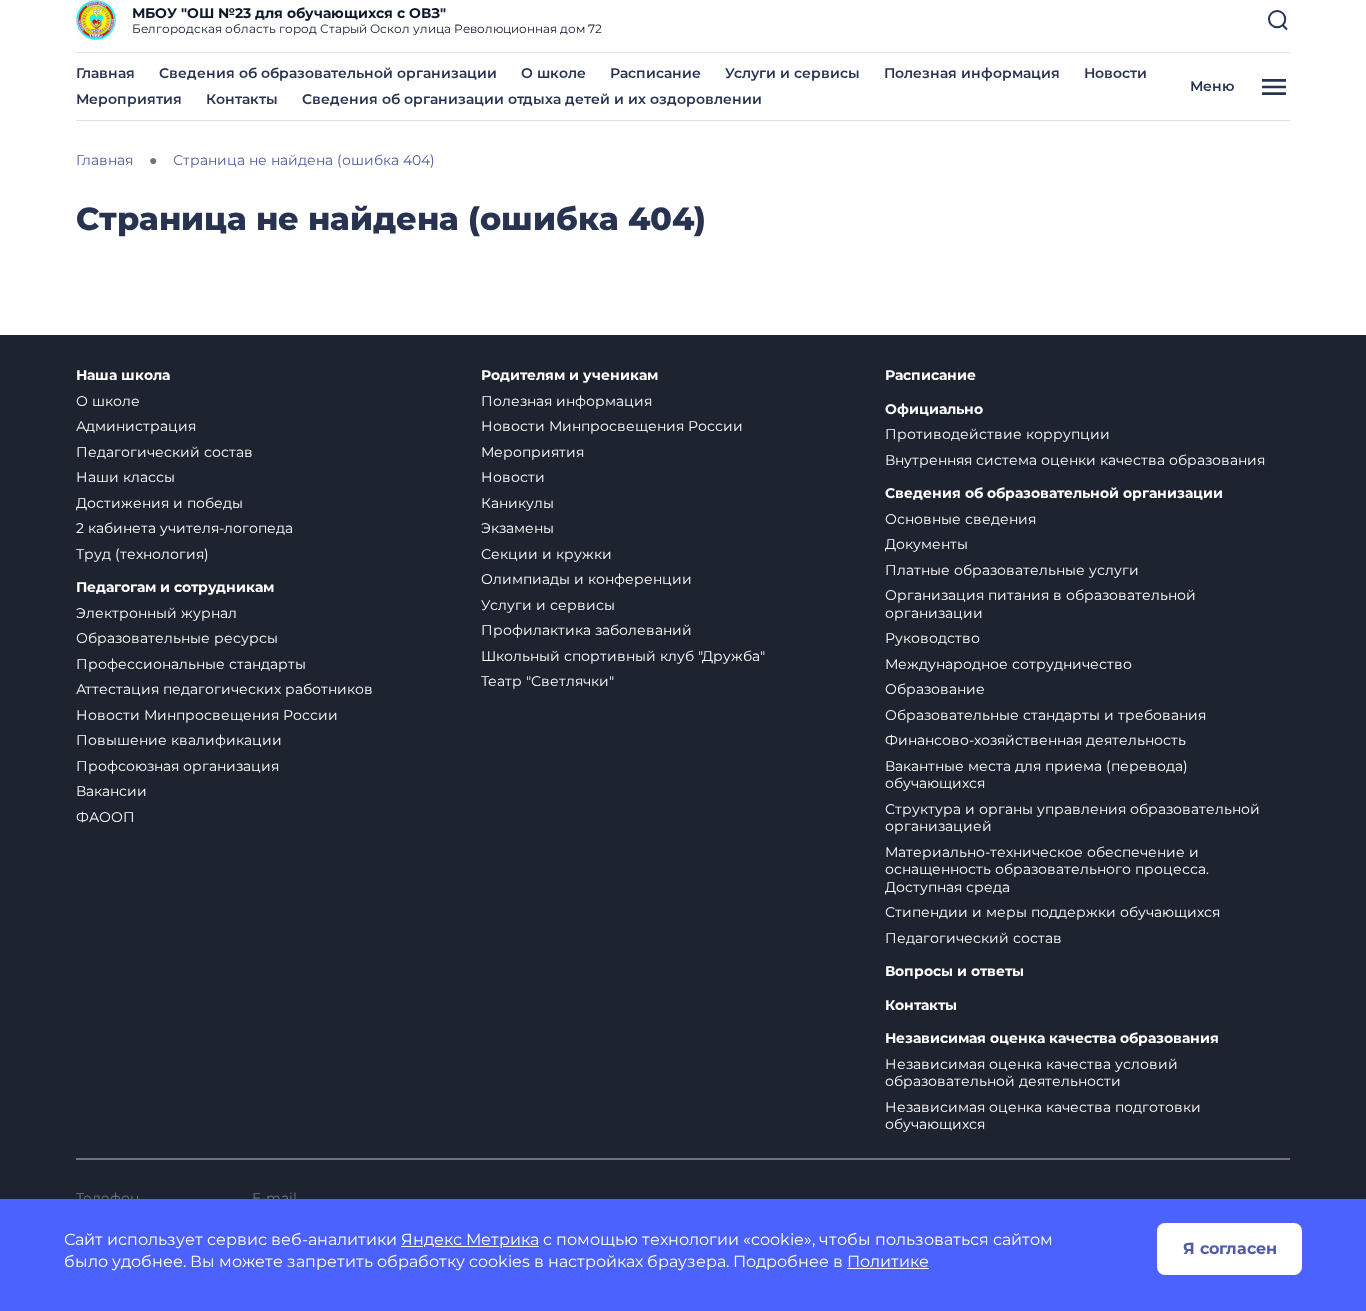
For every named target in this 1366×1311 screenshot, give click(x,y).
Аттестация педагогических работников (224, 689)
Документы (926, 544)
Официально (934, 409)
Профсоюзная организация (177, 766)
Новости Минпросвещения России (207, 715)
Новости (1115, 73)
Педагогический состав (164, 452)
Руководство (932, 638)
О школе (553, 73)
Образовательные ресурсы (177, 638)
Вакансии (111, 791)
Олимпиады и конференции (586, 579)
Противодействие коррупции (997, 434)
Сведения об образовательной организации (328, 73)
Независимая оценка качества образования (1052, 1038)
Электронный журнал (156, 613)
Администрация (136, 426)
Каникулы (517, 503)
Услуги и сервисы (792, 73)
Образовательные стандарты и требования (1045, 715)
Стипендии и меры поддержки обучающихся (1052, 912)
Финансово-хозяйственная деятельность (1035, 740)
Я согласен (1230, 1248)
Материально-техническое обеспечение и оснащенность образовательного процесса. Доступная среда (1047, 869)
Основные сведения (960, 519)
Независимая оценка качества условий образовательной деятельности (1031, 1073)
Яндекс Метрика (470, 1239)
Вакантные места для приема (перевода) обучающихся (1036, 775)
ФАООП (105, 817)
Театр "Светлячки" (547, 681)
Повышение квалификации (179, 740)
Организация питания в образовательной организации (1040, 604)
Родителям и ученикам (569, 375)
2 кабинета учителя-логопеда (184, 528)
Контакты (242, 99)
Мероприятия (129, 99)
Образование (935, 689)
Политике (888, 1261)
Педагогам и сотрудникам (175, 587)
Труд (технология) (142, 554)
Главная (105, 73)
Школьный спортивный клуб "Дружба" (623, 656)
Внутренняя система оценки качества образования (1075, 460)
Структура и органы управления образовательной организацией (1072, 818)
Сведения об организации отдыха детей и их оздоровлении (532, 99)
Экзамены (517, 528)
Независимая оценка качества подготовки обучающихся (1043, 1116)
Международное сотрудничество (1008, 664)
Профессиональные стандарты (191, 664)
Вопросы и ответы (954, 971)
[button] (1278, 20)
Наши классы (125, 477)
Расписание (655, 73)
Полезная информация (972, 73)
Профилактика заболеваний (586, 630)
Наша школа (123, 375)
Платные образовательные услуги (1012, 570)
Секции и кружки (546, 554)
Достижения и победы (159, 503)
